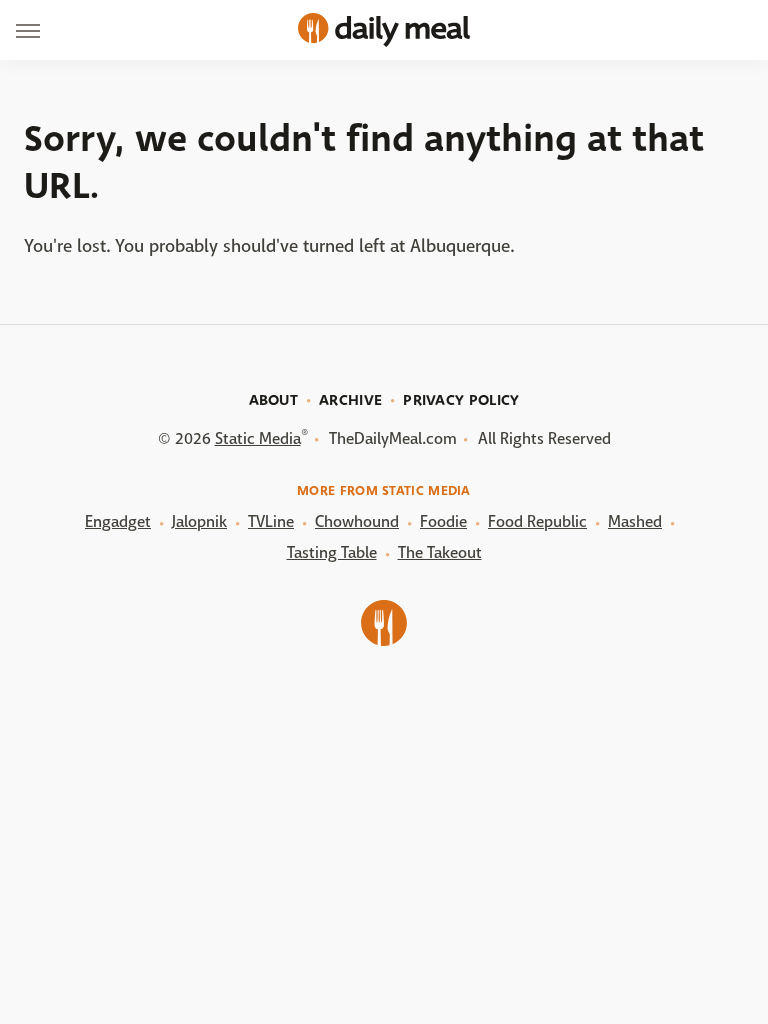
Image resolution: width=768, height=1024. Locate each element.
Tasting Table (332, 552)
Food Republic (537, 521)
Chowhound (357, 521)
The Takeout (440, 552)
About (274, 400)
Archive (350, 400)
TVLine (271, 521)
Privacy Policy (461, 400)
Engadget (118, 521)
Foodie (443, 521)
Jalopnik (199, 521)
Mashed (635, 521)
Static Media (258, 438)
